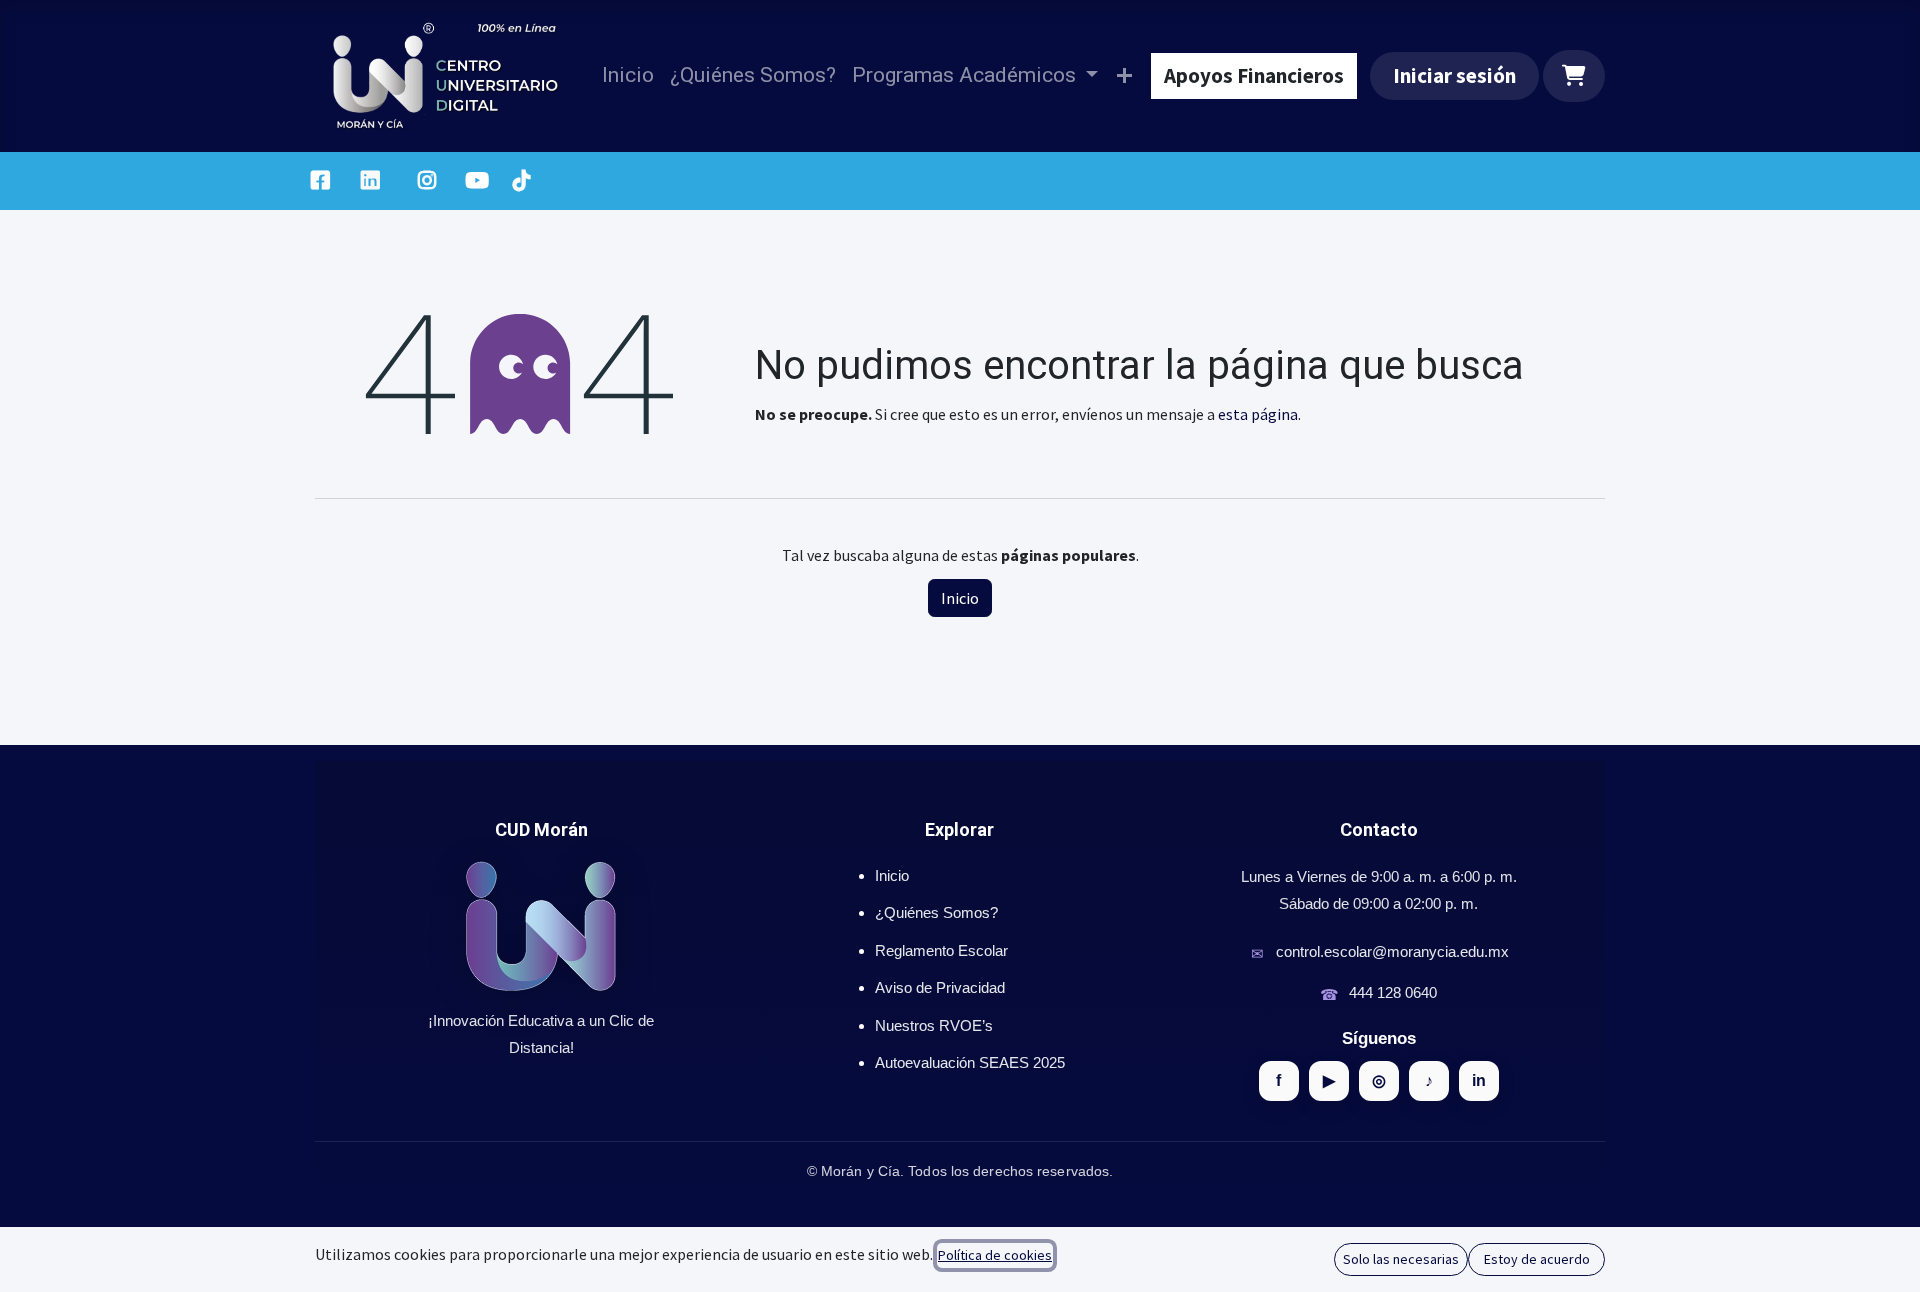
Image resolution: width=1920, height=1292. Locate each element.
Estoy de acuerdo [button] (1537, 1259)
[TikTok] (521, 181)
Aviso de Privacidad (940, 987)
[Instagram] (427, 181)
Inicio (960, 598)
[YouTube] (477, 181)
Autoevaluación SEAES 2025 (970, 1062)
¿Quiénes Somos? (936, 912)
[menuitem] (628, 75)
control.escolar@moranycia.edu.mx (1392, 951)
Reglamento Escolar (941, 950)
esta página (1258, 414)
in (1479, 1080)
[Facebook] (320, 181)
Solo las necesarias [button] (1401, 1259)
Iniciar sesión (1454, 75)
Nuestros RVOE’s (934, 1025)
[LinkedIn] (370, 181)
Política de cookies (995, 1255)
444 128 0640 (1393, 992)
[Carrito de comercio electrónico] (1574, 76)
